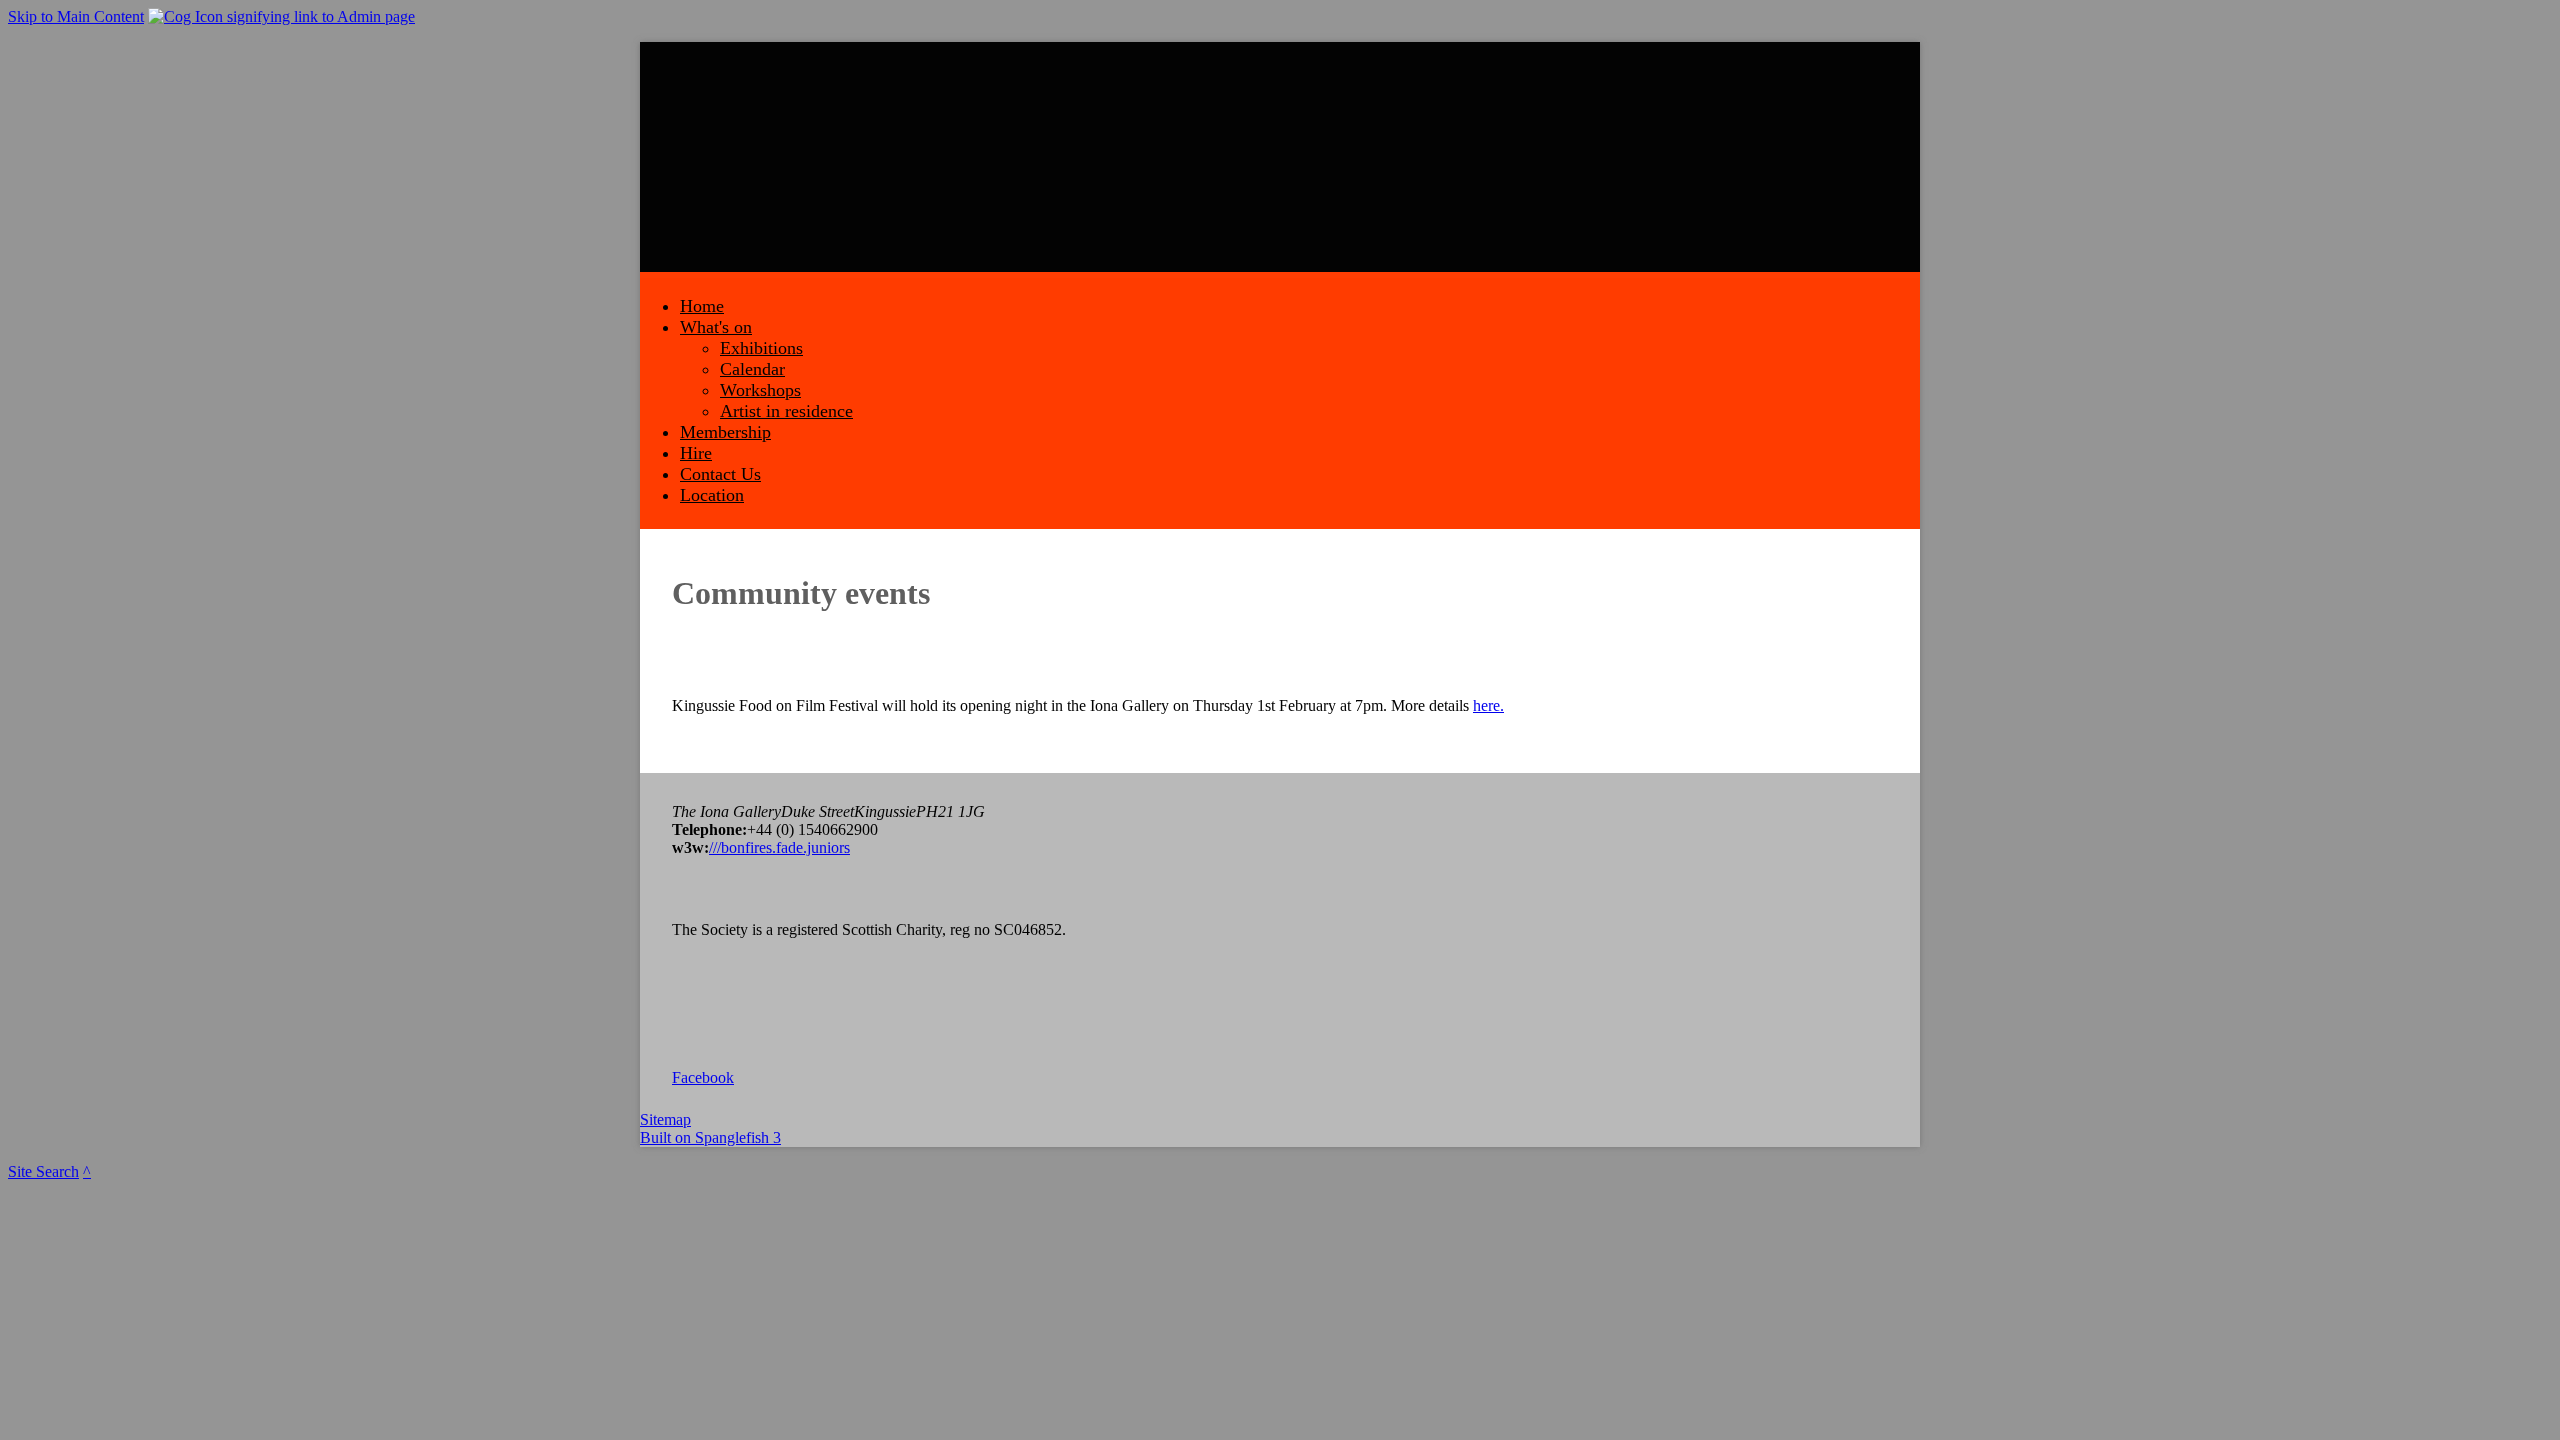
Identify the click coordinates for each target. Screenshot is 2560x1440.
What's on (716, 327)
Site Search (43, 1171)
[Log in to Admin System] (281, 16)
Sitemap (665, 1119)
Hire (696, 453)
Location (712, 495)
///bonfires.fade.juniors (779, 847)
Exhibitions (761, 348)
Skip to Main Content (76, 16)
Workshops (760, 390)
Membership (725, 432)
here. (1488, 705)
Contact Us (720, 474)
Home (702, 306)
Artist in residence (786, 411)
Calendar (752, 369)
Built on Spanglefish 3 (710, 1137)
